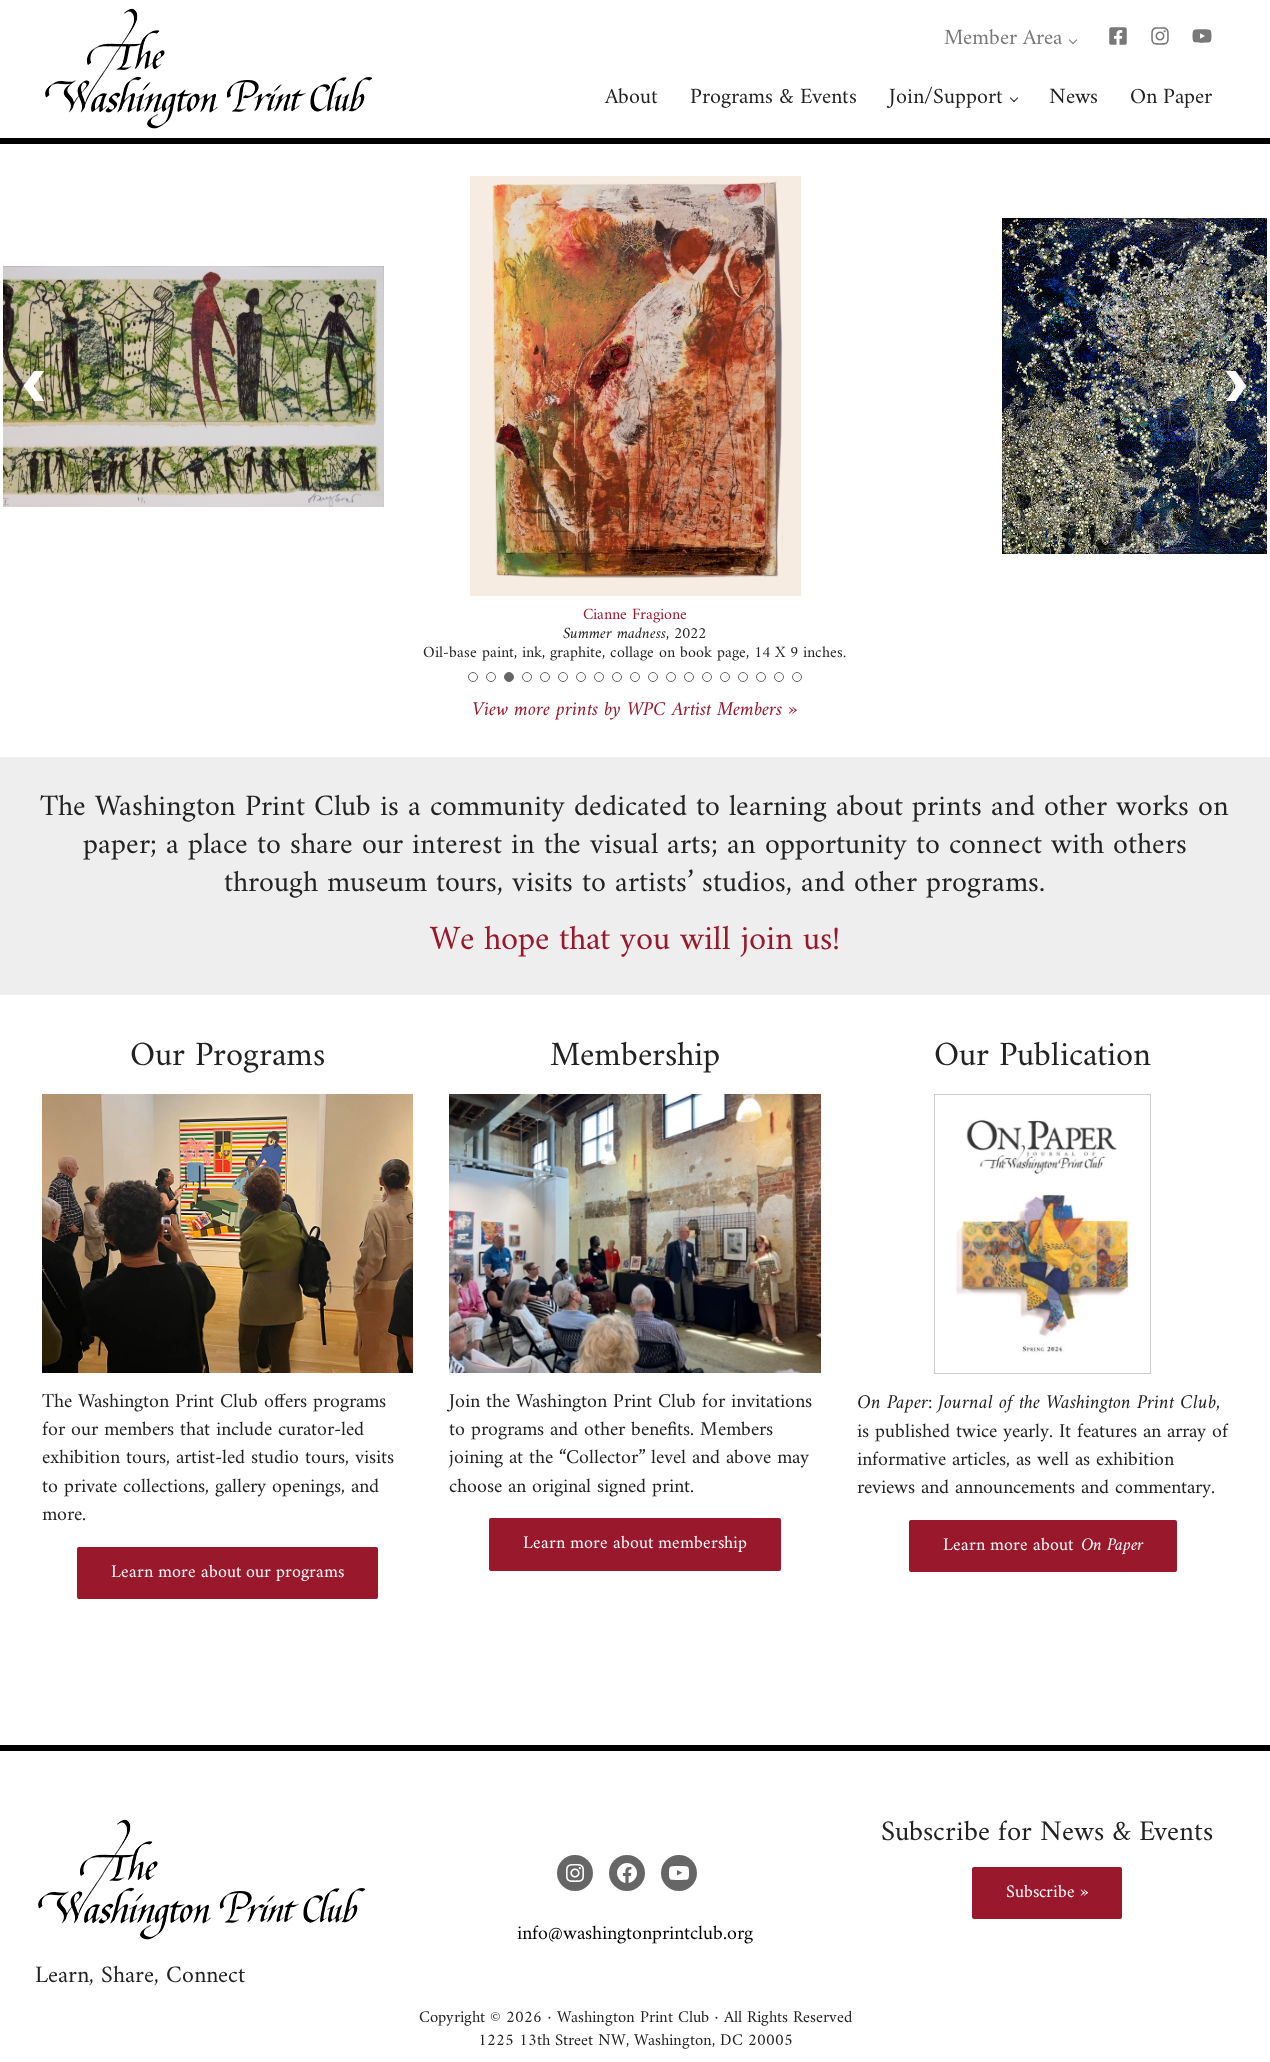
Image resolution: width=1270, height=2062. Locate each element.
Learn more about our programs (227, 1572)
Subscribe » (1047, 1892)
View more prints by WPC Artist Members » (634, 710)
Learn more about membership (635, 1543)
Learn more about (1043, 1545)
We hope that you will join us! (635, 940)
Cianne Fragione (635, 615)
